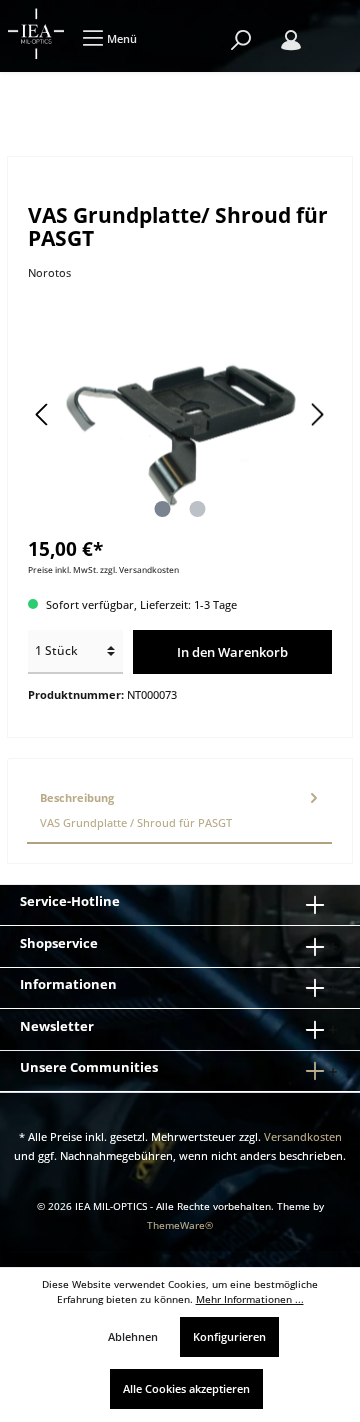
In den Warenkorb (232, 652)
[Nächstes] (317, 414)
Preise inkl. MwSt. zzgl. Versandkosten (103, 569)
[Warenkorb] (330, 30)
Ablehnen (133, 1336)
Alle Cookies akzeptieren (186, 1388)
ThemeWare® (180, 1225)
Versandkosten (303, 1136)
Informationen (68, 984)
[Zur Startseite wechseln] (36, 33)
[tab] (179, 811)
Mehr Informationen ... (250, 1299)
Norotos (49, 272)
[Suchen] (241, 40)
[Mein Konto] (291, 40)
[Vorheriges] (43, 414)
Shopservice (59, 943)
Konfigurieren (229, 1336)
